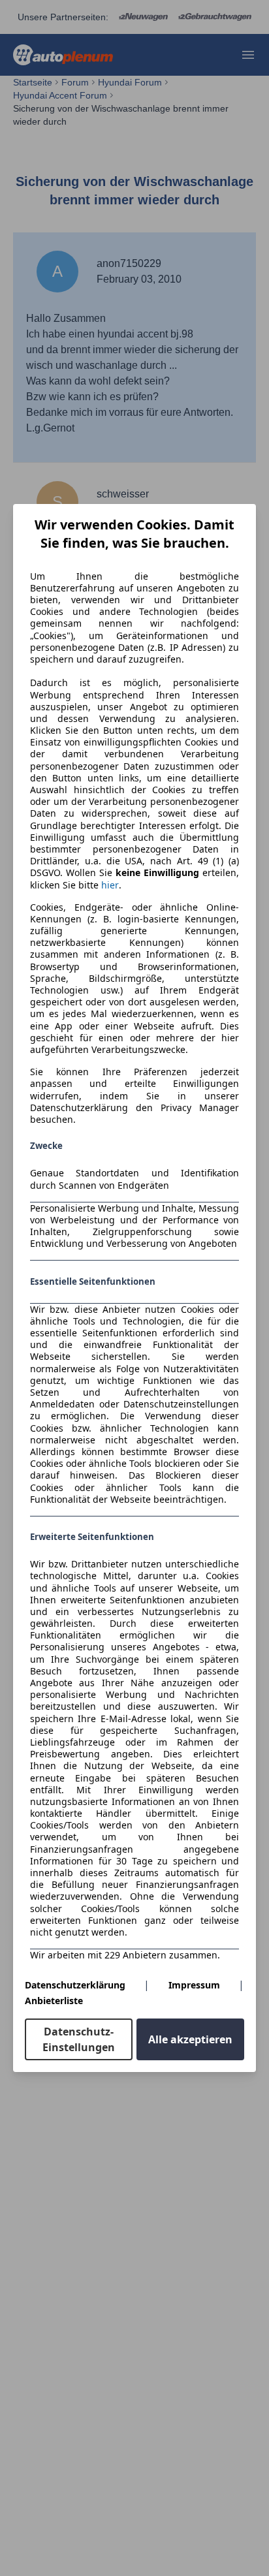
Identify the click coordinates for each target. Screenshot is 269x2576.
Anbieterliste (54, 2001)
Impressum (194, 1985)
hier (110, 885)
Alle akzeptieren (190, 2039)
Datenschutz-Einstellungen (79, 2039)
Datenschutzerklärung (75, 1985)
